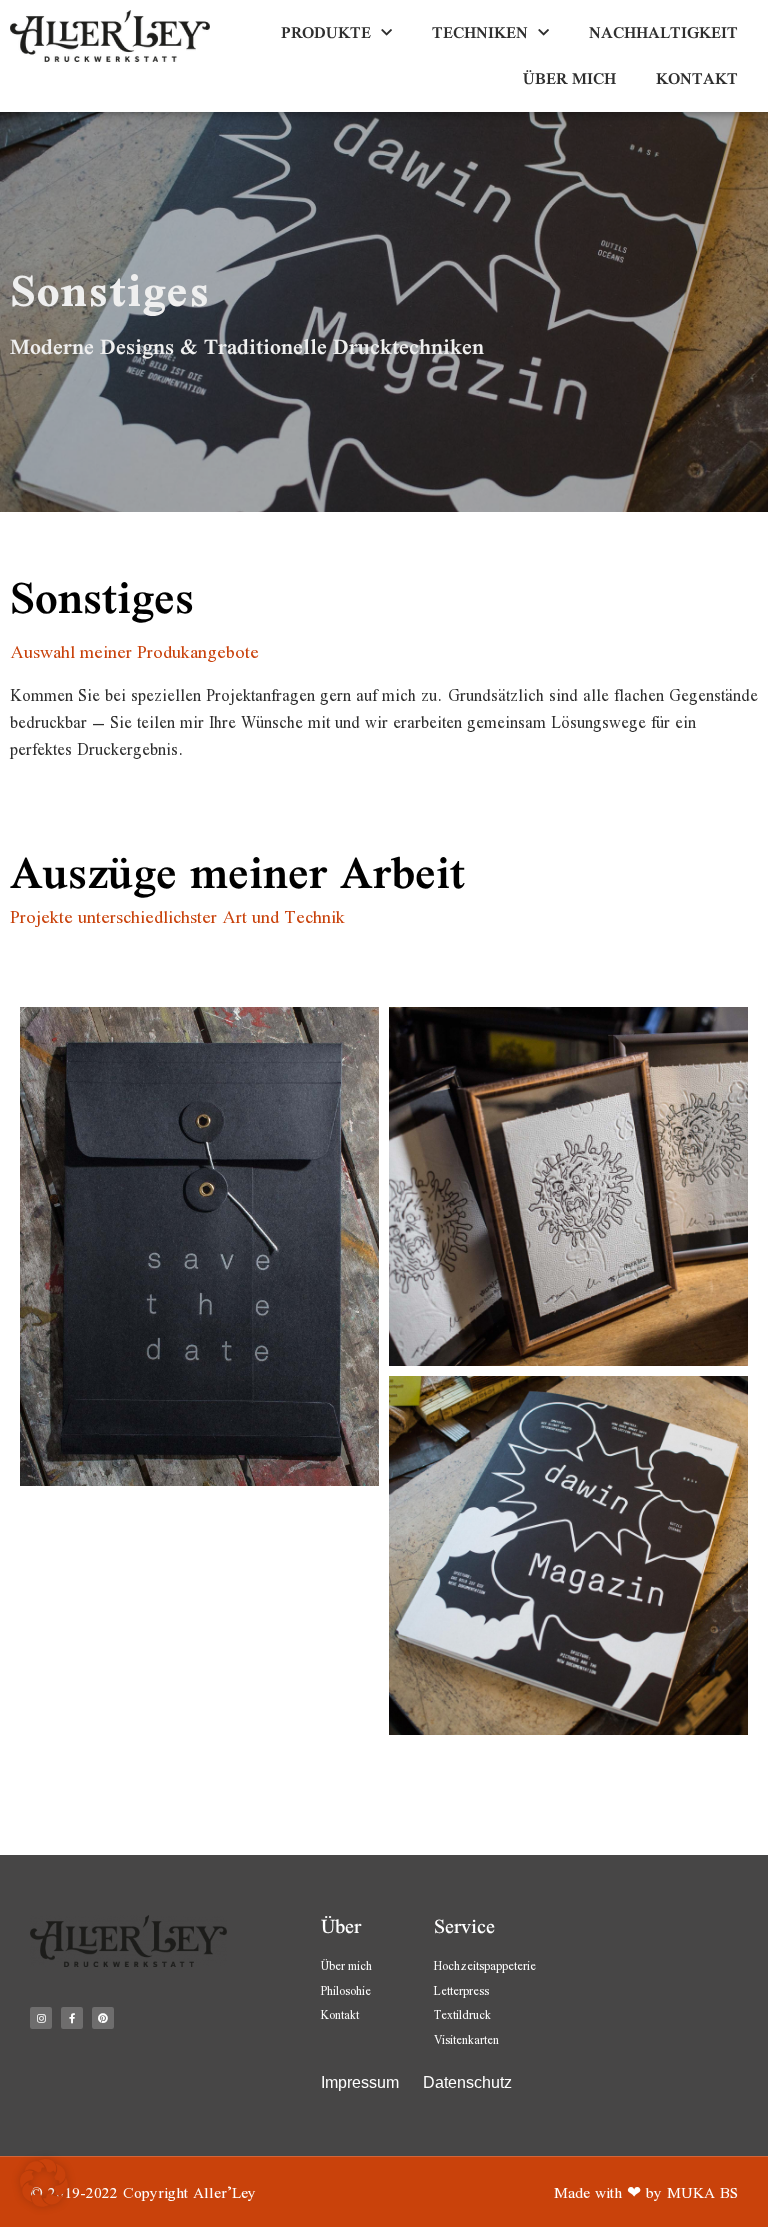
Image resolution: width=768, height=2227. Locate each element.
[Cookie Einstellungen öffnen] (44, 2201)
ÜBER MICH (569, 78)
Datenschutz (467, 2082)
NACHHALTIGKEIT (663, 32)
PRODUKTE (326, 32)
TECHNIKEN (480, 32)
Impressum (362, 2082)
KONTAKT (697, 78)
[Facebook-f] (72, 2018)
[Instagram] (41, 2018)
